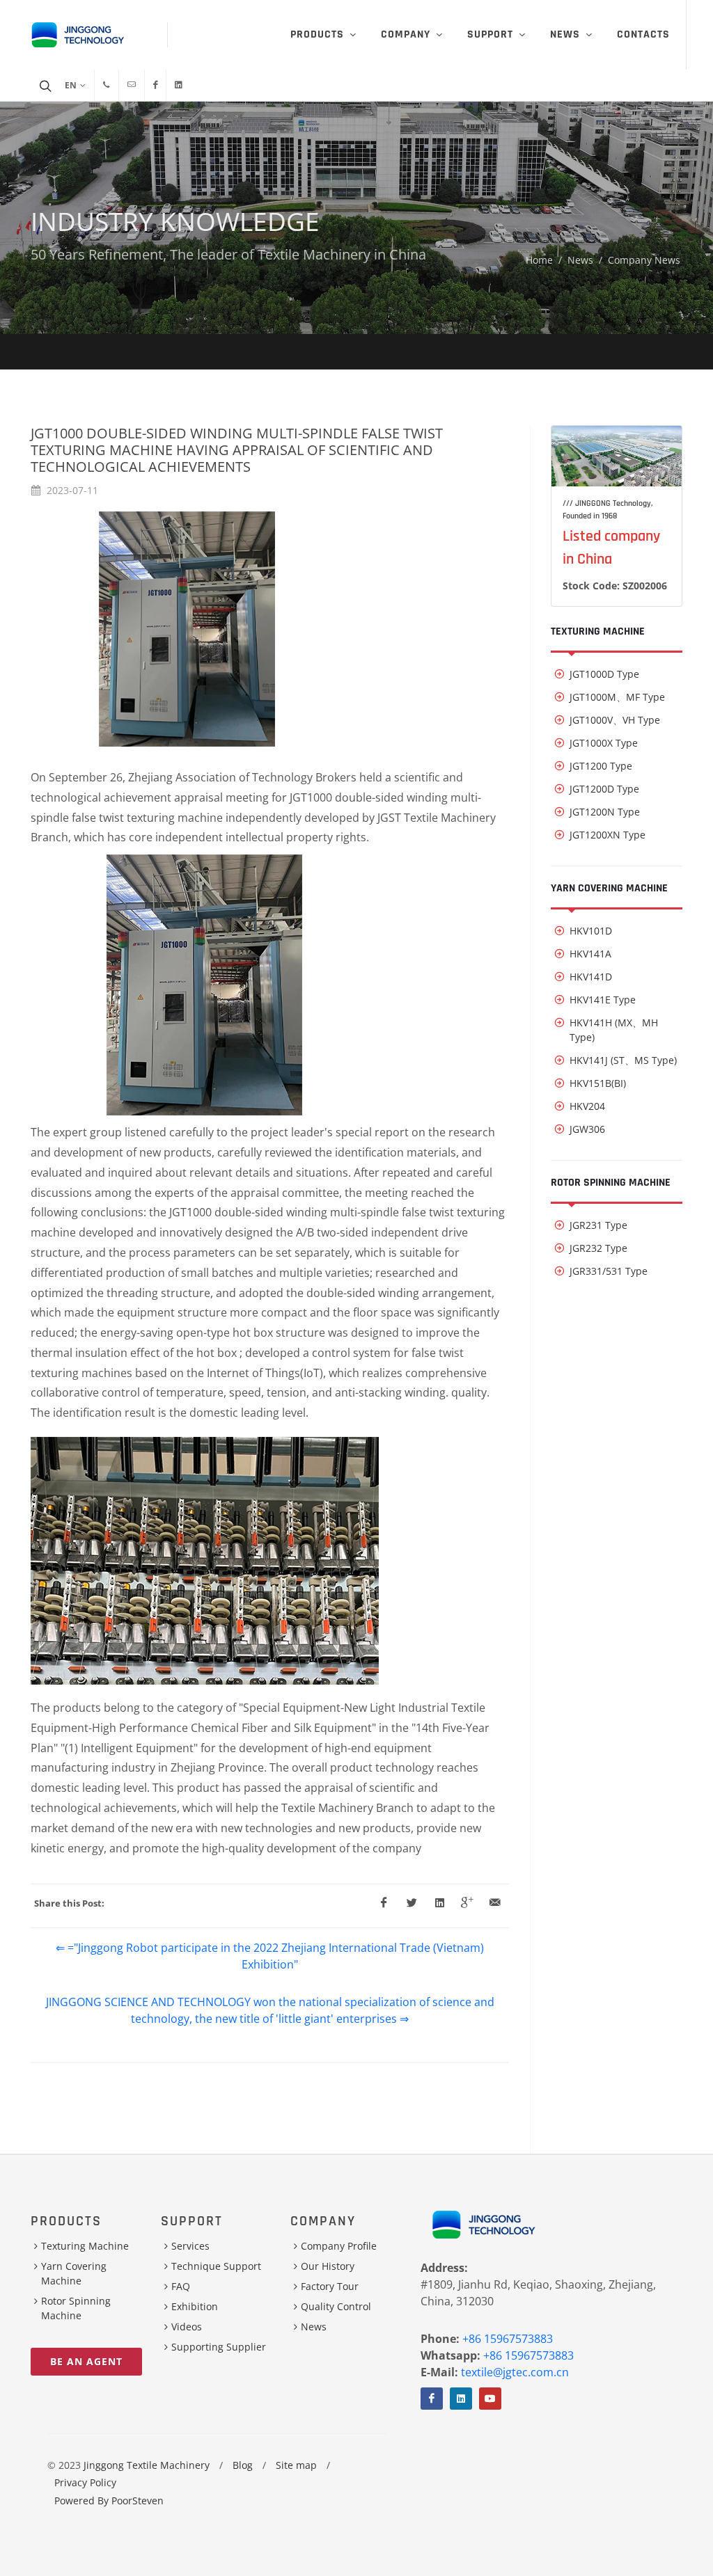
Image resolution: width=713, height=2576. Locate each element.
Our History (328, 2266)
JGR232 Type (598, 1248)
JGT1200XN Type (608, 835)
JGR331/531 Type (609, 1271)
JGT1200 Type (601, 766)
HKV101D (591, 931)
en (71, 85)
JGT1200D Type (604, 789)
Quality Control (336, 2306)
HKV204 (587, 1106)
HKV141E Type (603, 1000)
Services (190, 2246)
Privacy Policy (85, 2482)
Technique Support (216, 2266)
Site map (296, 2465)
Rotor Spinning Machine (611, 1183)
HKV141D (591, 977)
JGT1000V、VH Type (615, 720)
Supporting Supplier (219, 2347)
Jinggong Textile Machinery (147, 2465)
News (580, 260)
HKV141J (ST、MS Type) (623, 1060)
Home (539, 260)
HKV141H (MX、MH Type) (614, 1030)
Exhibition (195, 2306)
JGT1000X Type (604, 743)
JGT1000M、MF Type (617, 697)
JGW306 (587, 1129)
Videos (187, 2327)
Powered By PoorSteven (109, 2501)
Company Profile (339, 2246)
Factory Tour (330, 2286)
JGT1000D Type (604, 674)
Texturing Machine (598, 631)
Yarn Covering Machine (609, 888)
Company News (644, 260)
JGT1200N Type (605, 812)
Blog (243, 2465)
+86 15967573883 (508, 2339)
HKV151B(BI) (598, 1083)
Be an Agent (86, 2361)
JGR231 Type (598, 1225)
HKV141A (590, 954)
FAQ (181, 2286)
